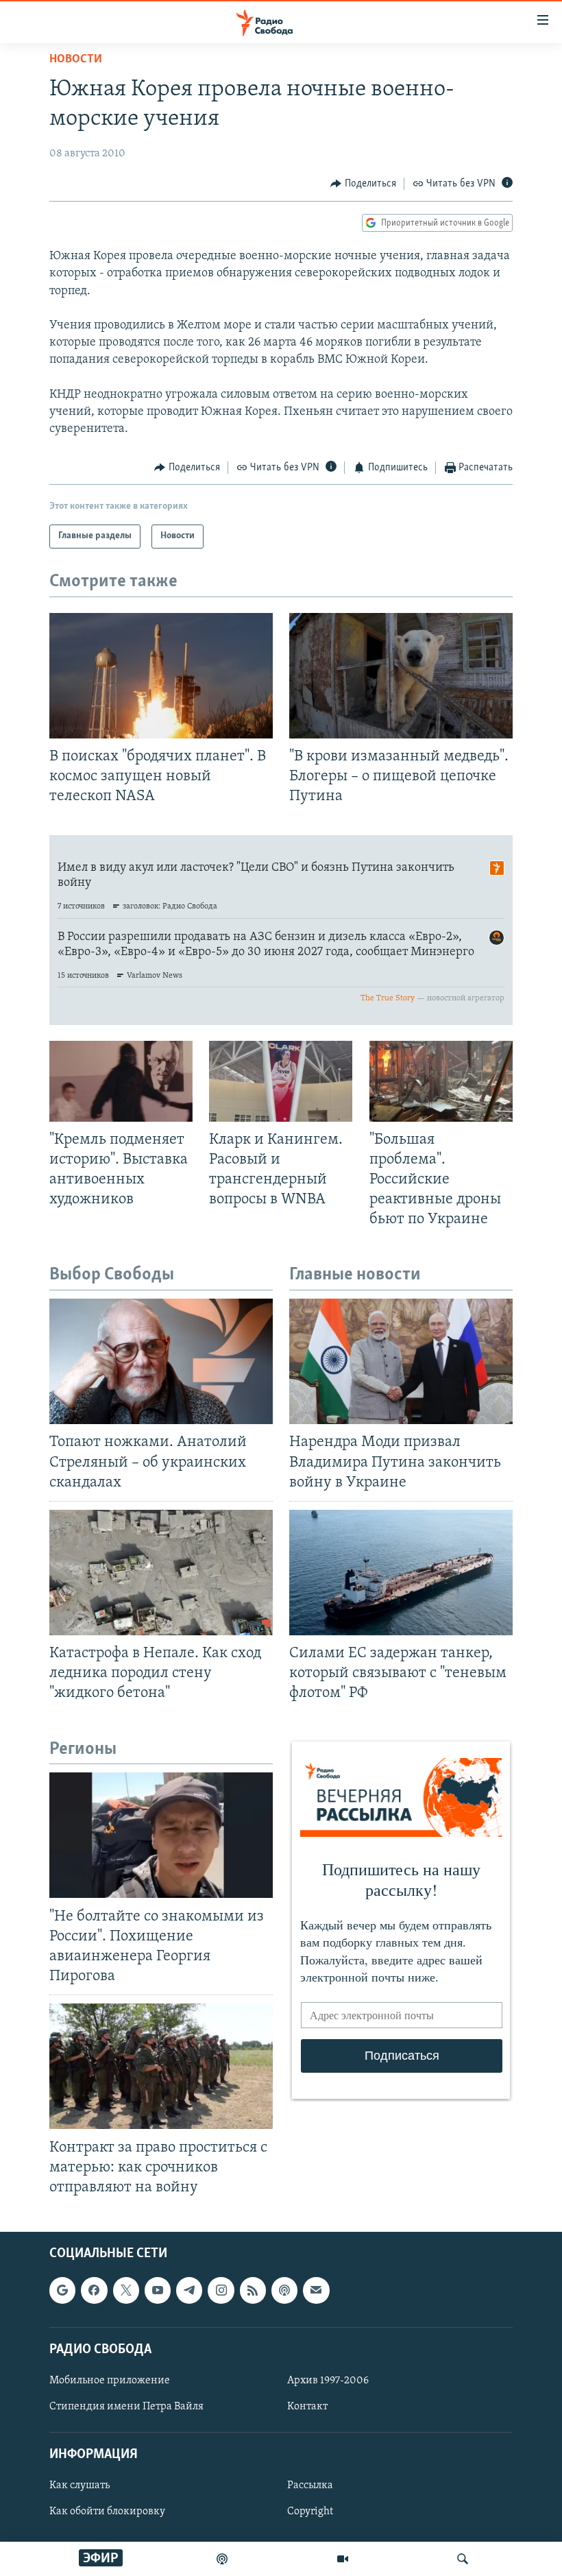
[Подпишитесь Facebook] (94, 2290)
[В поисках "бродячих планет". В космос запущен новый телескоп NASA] (161, 676)
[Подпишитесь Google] (62, 2290)
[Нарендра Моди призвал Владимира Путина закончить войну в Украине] (401, 1361)
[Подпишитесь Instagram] (221, 2290)
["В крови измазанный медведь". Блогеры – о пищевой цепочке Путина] (401, 676)
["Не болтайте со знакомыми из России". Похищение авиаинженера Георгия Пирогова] (161, 1835)
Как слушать (80, 2485)
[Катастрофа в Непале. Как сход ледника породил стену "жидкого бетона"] (161, 1573)
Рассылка (310, 2485)
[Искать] (463, 2559)
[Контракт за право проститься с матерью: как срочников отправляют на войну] (161, 2066)
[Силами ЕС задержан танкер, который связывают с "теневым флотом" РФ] (401, 1573)
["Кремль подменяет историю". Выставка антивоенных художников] (121, 1081)
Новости (76, 60)
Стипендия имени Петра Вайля (126, 2407)
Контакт (307, 2407)
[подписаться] (316, 2290)
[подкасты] (222, 2559)
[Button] (363, 184)
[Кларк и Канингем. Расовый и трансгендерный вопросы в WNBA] (281, 1081)
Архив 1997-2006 (328, 2381)
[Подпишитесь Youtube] (158, 2290)
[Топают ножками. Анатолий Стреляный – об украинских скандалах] (161, 1361)
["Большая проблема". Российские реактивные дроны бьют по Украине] (441, 1081)
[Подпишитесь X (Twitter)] (126, 2290)
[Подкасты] (284, 2290)
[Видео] (343, 2559)
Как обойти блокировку (107, 2512)
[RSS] (253, 2290)
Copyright (310, 2512)
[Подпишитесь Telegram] (189, 2290)
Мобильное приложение (110, 2381)
